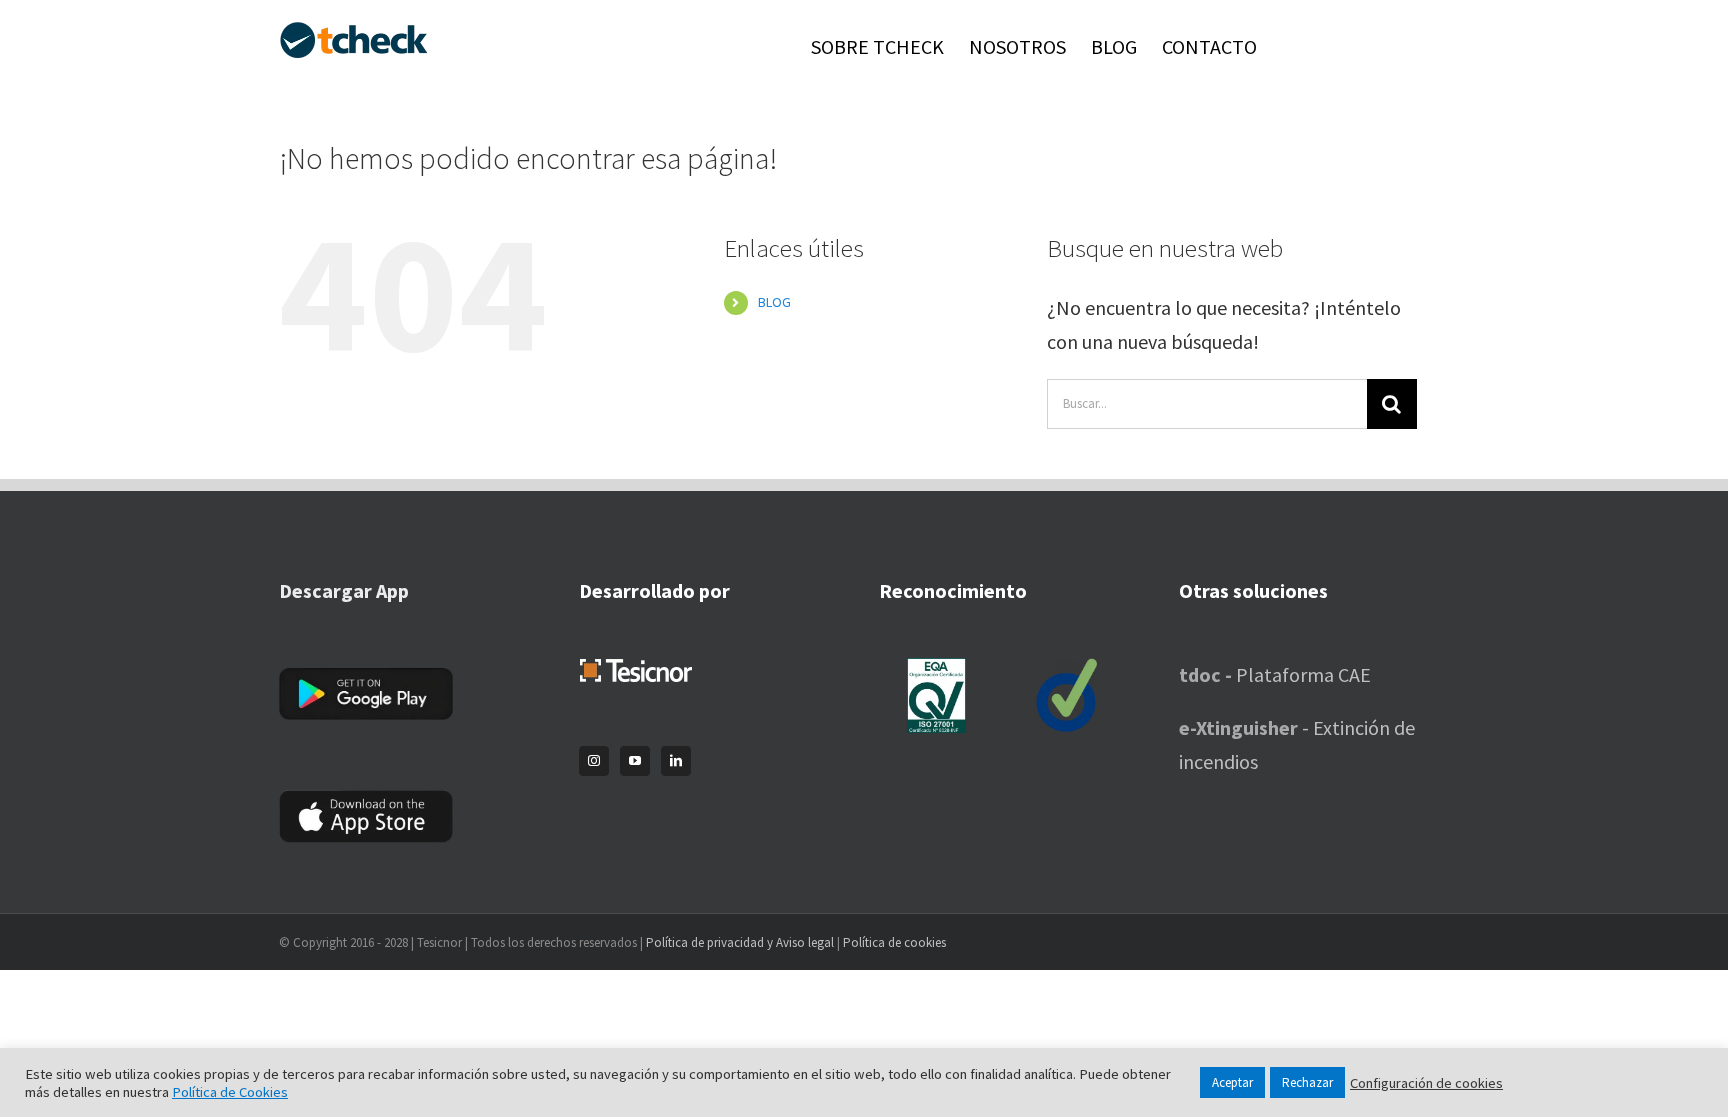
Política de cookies (894, 942)
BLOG (774, 302)
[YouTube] (635, 761)
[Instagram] (594, 761)
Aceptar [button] (1232, 1082)
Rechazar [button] (1307, 1082)
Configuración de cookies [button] (1426, 1083)
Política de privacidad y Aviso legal (740, 942)
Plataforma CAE (1275, 674)
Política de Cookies (230, 1092)
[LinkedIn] (676, 761)
